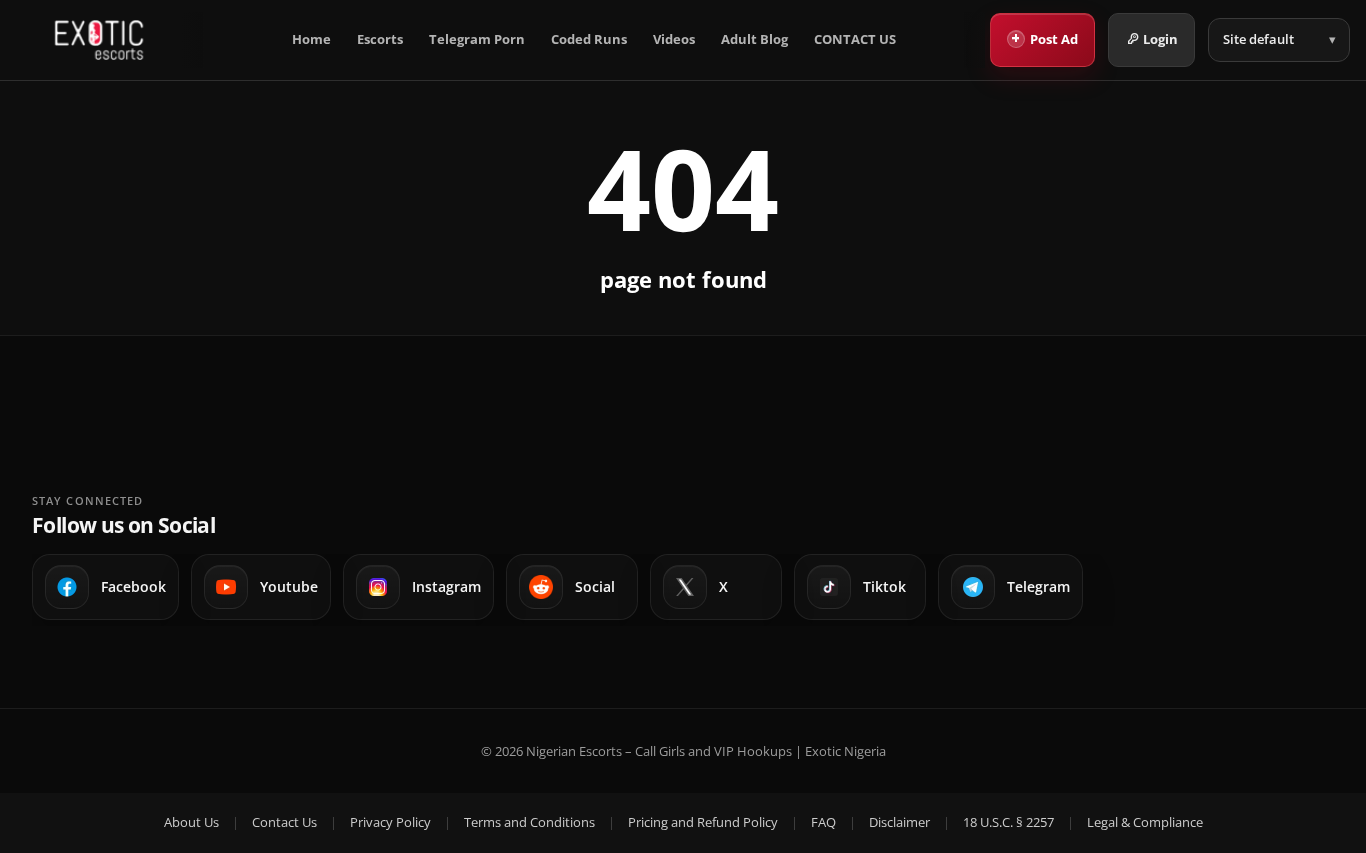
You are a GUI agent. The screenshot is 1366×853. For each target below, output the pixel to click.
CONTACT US (855, 39)
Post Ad (1044, 38)
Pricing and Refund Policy (703, 822)
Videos (674, 39)
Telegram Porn (477, 39)
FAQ (823, 822)
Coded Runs (589, 39)
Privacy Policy (390, 822)
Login (1160, 39)
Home (311, 39)
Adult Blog (754, 39)
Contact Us (284, 822)
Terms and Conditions (529, 822)
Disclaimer (899, 822)
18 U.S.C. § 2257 (1008, 822)
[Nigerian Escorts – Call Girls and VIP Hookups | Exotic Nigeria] (99, 40)
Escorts (380, 39)
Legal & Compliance (1145, 822)
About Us (191, 822)
